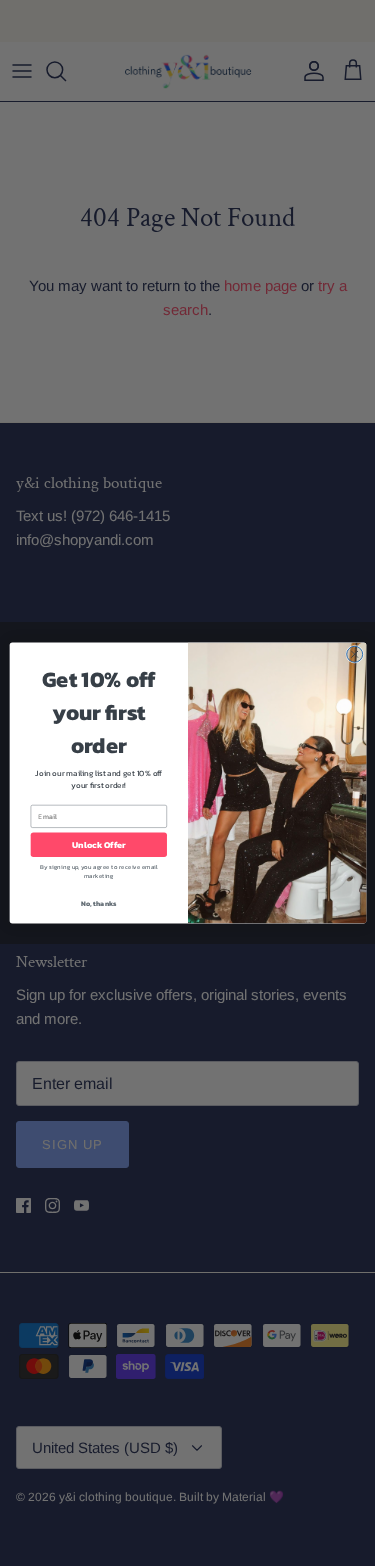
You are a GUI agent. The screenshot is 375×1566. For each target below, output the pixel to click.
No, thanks (98, 903)
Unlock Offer (99, 845)
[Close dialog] (354, 654)
